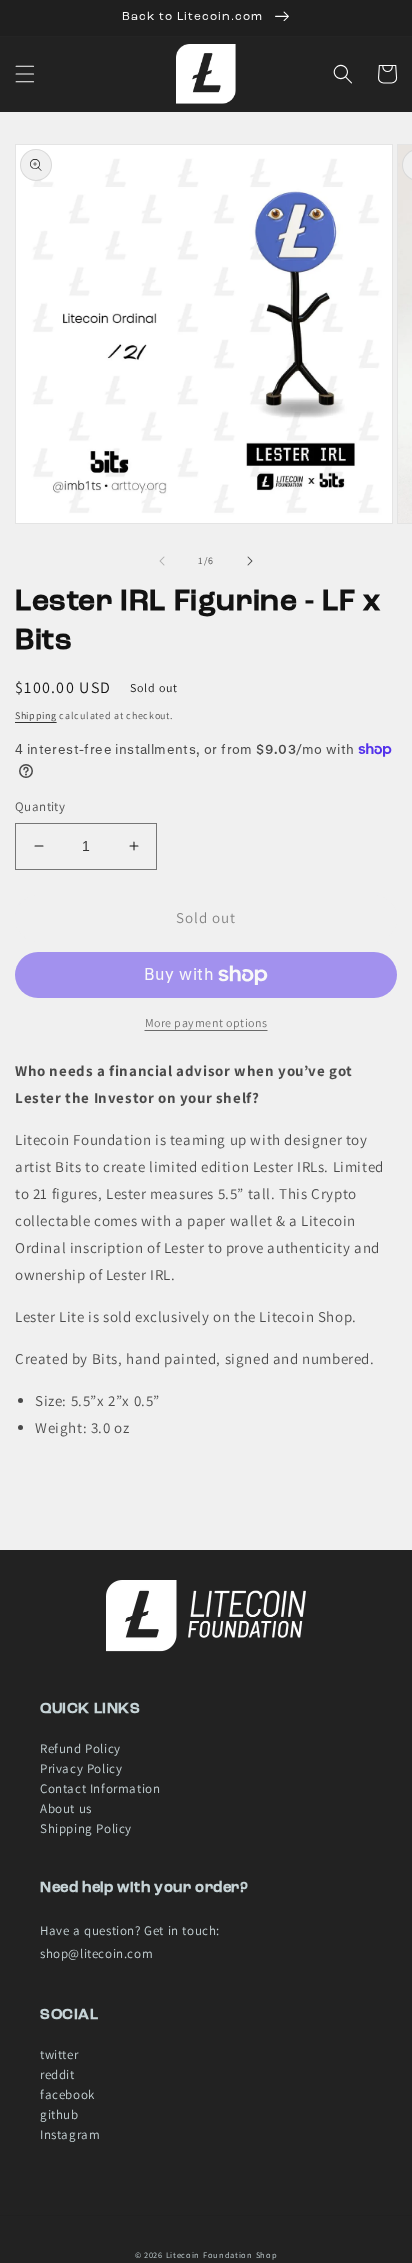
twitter (59, 2054)
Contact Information (100, 1788)
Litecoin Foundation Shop (222, 2254)
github (59, 2114)
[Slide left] (162, 561)
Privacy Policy (81, 1768)
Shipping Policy (86, 1828)
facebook (67, 2094)
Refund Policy (80, 1748)
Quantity (40, 806)
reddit (57, 2074)
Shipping (36, 715)
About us (66, 1808)
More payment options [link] (206, 1022)
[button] (25, 74)
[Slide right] (250, 561)
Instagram (70, 2134)
